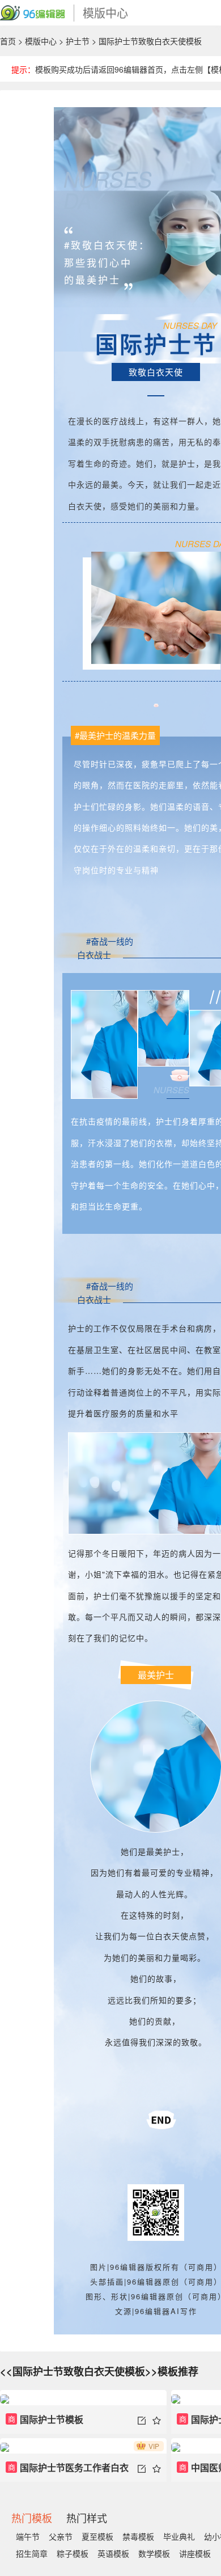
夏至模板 (97, 2536)
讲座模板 (195, 2553)
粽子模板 (73, 2553)
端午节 (28, 2536)
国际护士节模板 (46, 2419)
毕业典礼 (179, 2536)
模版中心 (41, 41)
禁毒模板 (138, 2536)
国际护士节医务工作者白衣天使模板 (67, 2471)
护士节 (78, 41)
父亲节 (61, 2536)
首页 (8, 41)
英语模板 (113, 2553)
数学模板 (154, 2553)
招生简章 (32, 2553)
